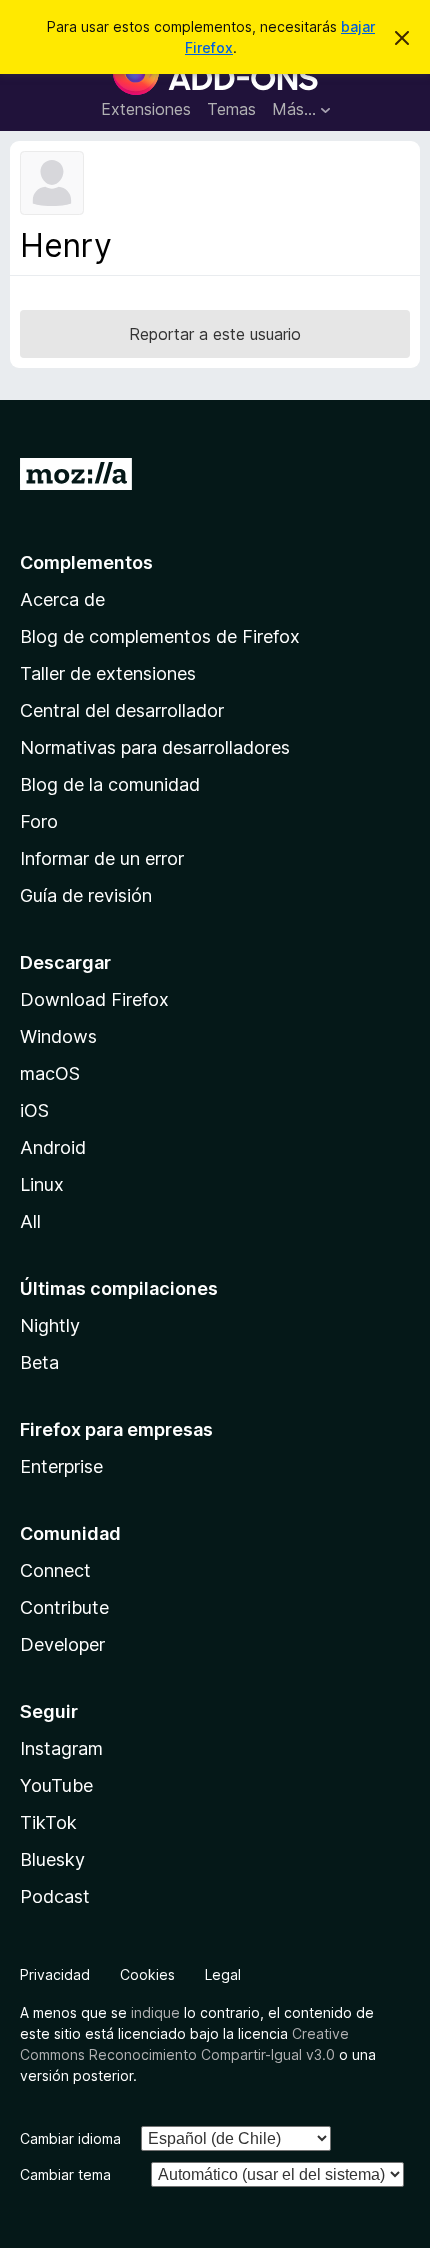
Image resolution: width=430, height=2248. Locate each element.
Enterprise (61, 1466)
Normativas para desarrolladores (155, 747)
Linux (42, 1184)
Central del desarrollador (122, 710)
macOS (50, 1073)
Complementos (86, 562)
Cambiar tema (65, 2174)
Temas (231, 109)
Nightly (50, 1325)
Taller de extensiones (108, 673)
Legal (223, 1974)
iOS (34, 1110)
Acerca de (62, 599)
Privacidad (55, 1974)
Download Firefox (94, 999)
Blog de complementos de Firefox (160, 636)
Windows (58, 1036)
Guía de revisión (86, 895)
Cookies (147, 1974)
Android (53, 1147)
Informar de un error (102, 858)
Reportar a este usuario (215, 334)
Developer (62, 1644)
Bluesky (52, 1859)
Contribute (64, 1607)
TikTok (48, 1822)
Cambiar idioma (70, 2138)
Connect (55, 1570)
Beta (39, 1362)
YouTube (56, 1785)
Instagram (61, 1748)
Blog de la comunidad (110, 784)
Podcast (55, 1896)
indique (155, 2012)
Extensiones (146, 109)
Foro (39, 821)
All (30, 1221)
